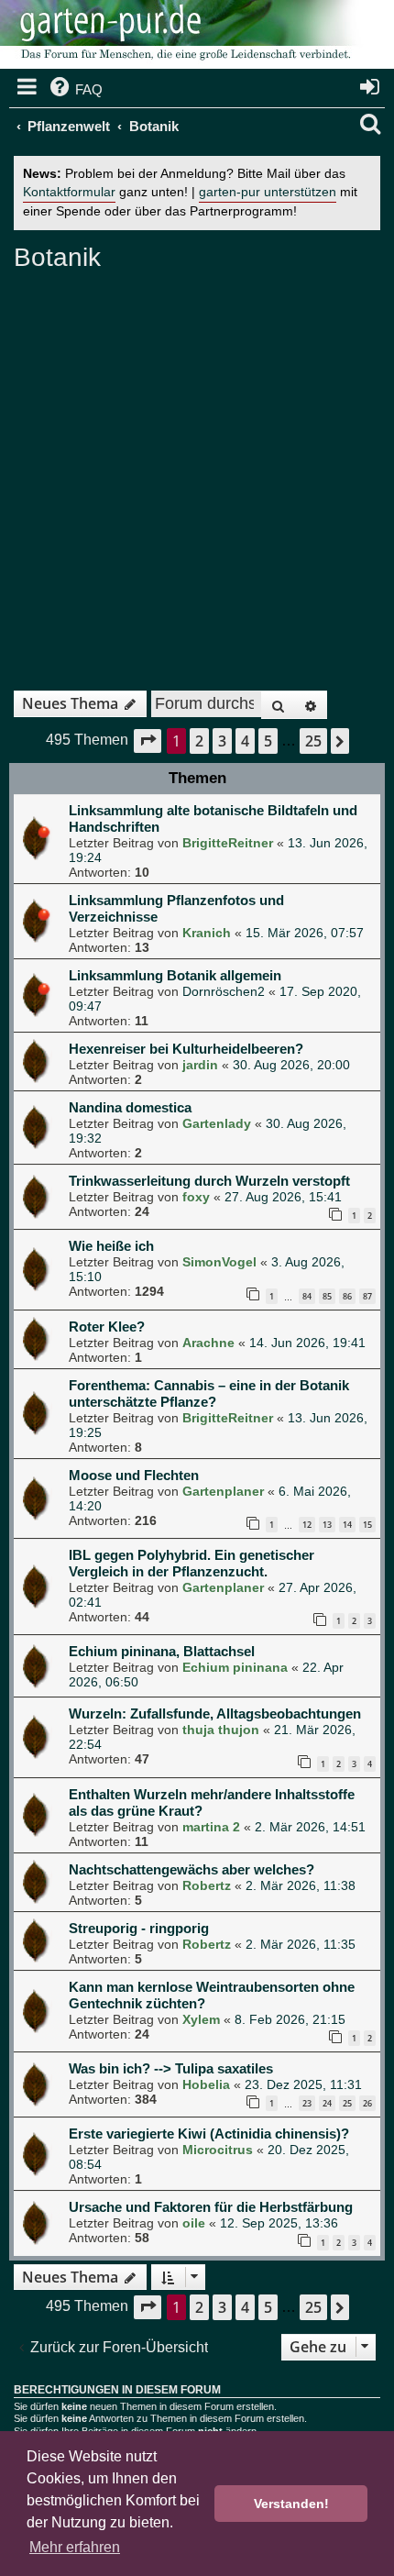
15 (367, 1525)
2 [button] (199, 741)
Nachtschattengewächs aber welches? (192, 1869)
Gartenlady (217, 1123)
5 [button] (268, 741)
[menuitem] (75, 90)
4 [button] (245, 741)
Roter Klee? (107, 1327)
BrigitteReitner (228, 843)
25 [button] (313, 741)
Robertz (207, 1885)
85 (327, 1296)
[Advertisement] (197, 474)
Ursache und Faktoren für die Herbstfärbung (211, 2207)
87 (367, 1296)
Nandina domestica (130, 1107)
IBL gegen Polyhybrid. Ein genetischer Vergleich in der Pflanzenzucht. (192, 1563)
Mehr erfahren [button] (75, 2547)
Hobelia (206, 2084)
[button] (148, 741)
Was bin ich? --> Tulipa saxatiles (171, 2068)
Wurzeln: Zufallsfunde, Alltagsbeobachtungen (215, 1714)
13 (327, 1525)
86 (347, 1296)
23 (307, 2103)
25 (347, 2103)
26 (367, 2103)
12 (307, 1525)
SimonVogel (219, 1262)
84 (307, 1296)
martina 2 (211, 1827)
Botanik (57, 257)
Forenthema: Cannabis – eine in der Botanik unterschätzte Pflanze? (209, 1393)
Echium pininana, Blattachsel (162, 1651)
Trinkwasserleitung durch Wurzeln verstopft (209, 1181)
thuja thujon (221, 1730)
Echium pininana (235, 1667)
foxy (196, 1197)
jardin (200, 1065)
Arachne (208, 1343)
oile (194, 2223)
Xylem (201, 2019)
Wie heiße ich (111, 1246)
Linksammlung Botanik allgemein (175, 975)
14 (347, 1525)
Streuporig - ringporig (139, 1928)
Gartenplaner (223, 1491)
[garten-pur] (183, 37)
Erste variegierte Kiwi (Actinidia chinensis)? (209, 2134)
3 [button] (222, 741)
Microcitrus (218, 2150)
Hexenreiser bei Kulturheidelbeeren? (186, 1049)
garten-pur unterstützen (268, 192)
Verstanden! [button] (291, 2504)
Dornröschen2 (224, 991)
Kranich (207, 933)
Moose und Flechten (134, 1475)
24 (327, 2103)
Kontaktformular (69, 192)
